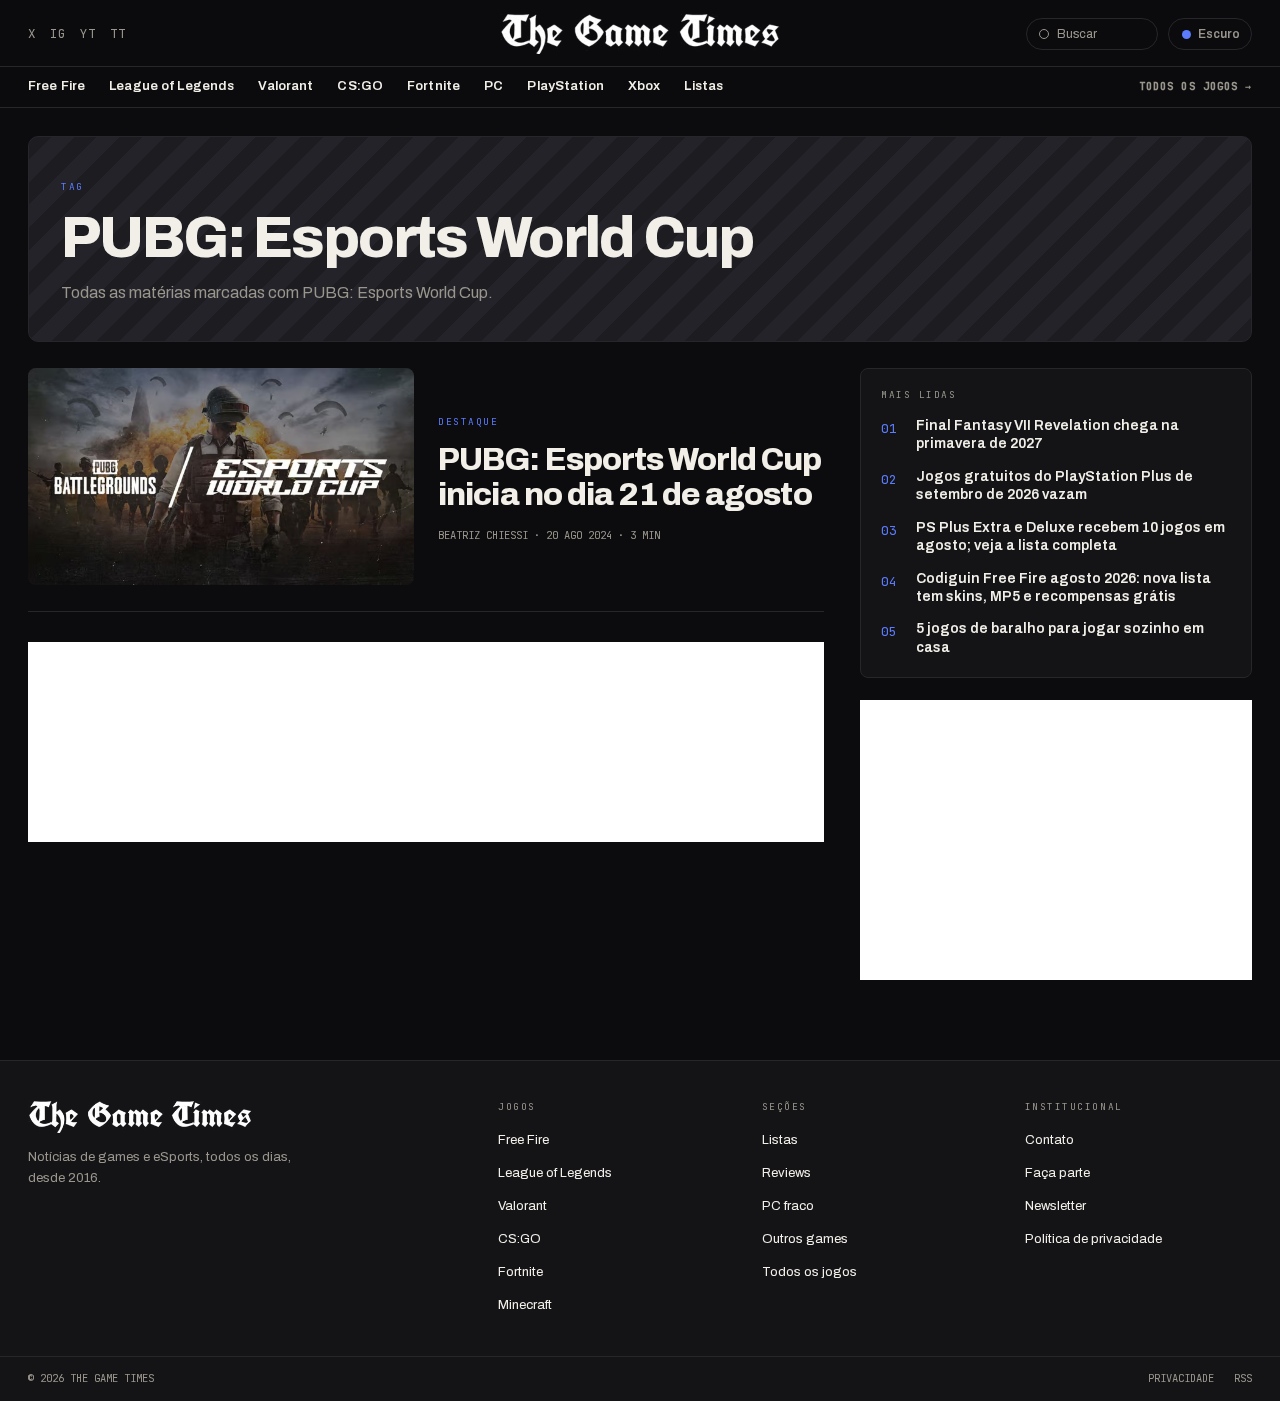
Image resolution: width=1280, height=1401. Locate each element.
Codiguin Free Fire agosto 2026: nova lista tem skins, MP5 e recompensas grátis (1063, 587)
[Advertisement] (426, 742)
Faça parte (1057, 1173)
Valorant (285, 86)
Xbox (644, 86)
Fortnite (433, 86)
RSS (1243, 1378)
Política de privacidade (1093, 1239)
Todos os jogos (809, 1272)
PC (493, 86)
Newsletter (1055, 1206)
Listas (703, 86)
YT (88, 33)
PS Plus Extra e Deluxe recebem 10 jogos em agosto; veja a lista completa (1070, 536)
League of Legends (171, 86)
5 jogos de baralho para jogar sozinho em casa (1060, 637)
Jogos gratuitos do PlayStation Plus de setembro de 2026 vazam (1054, 485)
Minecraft (525, 1305)
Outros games (805, 1239)
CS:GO (360, 86)
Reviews (786, 1173)
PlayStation (565, 86)
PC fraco (788, 1206)
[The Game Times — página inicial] (640, 34)
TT (118, 33)
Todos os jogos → (1195, 86)
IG (58, 33)
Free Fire (56, 86)
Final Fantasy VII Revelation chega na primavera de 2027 (1047, 434)
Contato (1049, 1140)
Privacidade (1181, 1378)
